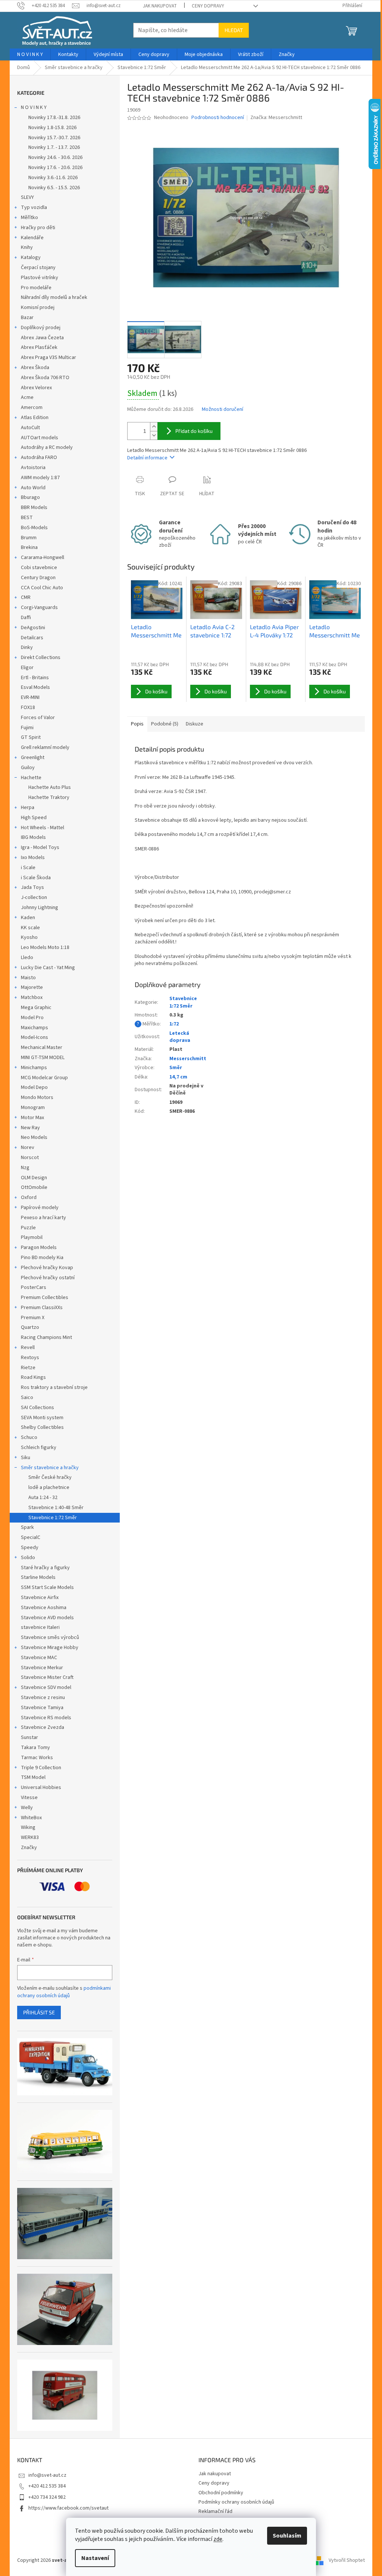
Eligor (27, 668)
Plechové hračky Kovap (47, 1268)
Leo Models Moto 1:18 (45, 947)
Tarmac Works (37, 1758)
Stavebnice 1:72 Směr (53, 1518)
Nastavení (95, 2558)
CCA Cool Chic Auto (42, 588)
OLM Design (34, 1178)
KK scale (30, 928)
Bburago (30, 497)
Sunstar (29, 1737)
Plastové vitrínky (40, 278)
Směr (176, 1068)
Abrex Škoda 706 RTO (45, 378)
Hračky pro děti (38, 228)
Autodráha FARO (39, 458)
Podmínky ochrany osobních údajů (236, 2502)
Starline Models (38, 1577)
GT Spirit (31, 737)
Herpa (28, 808)
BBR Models (34, 508)
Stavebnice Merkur (42, 1668)
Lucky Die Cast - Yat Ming (48, 968)
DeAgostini (33, 628)
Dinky (27, 647)
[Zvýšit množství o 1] (154, 427)
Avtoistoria (33, 468)
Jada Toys (32, 887)
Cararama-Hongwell (43, 558)
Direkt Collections (41, 658)
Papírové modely (40, 1208)
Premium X (33, 1318)
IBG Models (33, 837)
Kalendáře (32, 238)
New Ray (30, 1128)
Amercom (32, 408)
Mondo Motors (37, 1097)
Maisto (28, 978)
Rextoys (30, 1358)
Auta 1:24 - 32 (43, 1498)
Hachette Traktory (49, 797)
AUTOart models (40, 438)
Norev (28, 1148)
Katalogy (31, 257)
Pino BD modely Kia (42, 1258)
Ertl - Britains (35, 678)
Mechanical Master (42, 1047)
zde (218, 2539)
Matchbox (32, 997)
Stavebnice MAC (39, 1658)
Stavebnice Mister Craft (47, 1677)
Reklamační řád (215, 2511)
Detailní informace (147, 458)
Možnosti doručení (223, 410)
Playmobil (32, 1237)
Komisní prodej (38, 307)
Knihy (27, 247)
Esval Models (35, 687)
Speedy (30, 1548)
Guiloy (28, 768)
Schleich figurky (39, 1448)
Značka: (276, 118)
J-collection (34, 897)
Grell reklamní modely (45, 747)
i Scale (28, 868)
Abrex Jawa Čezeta (42, 338)
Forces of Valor (38, 718)
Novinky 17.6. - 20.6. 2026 (55, 168)
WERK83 (30, 1837)
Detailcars (32, 638)
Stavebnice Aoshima (44, 1608)
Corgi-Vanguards (39, 608)
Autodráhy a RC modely (47, 447)
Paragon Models (39, 1248)
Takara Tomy (35, 1748)
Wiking (28, 1827)
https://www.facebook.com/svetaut (68, 2508)
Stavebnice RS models (46, 1718)
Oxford (29, 1198)
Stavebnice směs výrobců (50, 1637)
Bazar (27, 318)
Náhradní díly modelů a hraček (54, 297)
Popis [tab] (137, 724)
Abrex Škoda (35, 368)
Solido (28, 1558)
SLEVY (27, 197)
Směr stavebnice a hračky (50, 1468)
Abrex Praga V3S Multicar (48, 357)
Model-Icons (35, 1037)
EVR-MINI (30, 697)
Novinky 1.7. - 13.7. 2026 (54, 147)
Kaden (28, 918)
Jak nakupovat (160, 6)
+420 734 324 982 (47, 2497)
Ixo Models (33, 858)
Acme (27, 397)
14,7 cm (178, 1077)
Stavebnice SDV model (46, 1687)
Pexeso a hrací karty (43, 1218)
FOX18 (28, 708)
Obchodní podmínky (221, 2493)
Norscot (30, 1158)
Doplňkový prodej (41, 328)
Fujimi (27, 728)
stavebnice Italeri (40, 1627)
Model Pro (32, 1018)
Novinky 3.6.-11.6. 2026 (53, 178)
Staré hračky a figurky (45, 1568)
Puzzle (28, 1228)
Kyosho (29, 937)
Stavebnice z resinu (43, 1698)
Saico (27, 1398)
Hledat (234, 30)
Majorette (32, 987)
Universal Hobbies (41, 1787)
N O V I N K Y (34, 107)
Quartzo (30, 1327)
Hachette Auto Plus (50, 787)
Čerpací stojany (38, 268)
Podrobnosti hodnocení (218, 118)
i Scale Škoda (36, 878)
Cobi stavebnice (39, 568)
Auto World (33, 488)
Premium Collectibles (45, 1298)
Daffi (26, 618)
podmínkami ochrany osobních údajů (64, 1992)
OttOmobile (34, 1187)
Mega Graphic (36, 1008)
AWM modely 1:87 (40, 478)
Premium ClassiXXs (42, 1308)
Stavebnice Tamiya (42, 1708)
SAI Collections (37, 1408)
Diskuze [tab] (195, 724)
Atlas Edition (35, 418)
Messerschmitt (188, 1059)
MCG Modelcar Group (44, 1078)
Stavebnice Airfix (40, 1598)
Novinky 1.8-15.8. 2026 (52, 128)
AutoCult (30, 428)
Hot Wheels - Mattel (43, 828)
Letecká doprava (180, 1037)
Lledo (27, 958)
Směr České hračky (50, 1477)
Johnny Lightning (40, 908)
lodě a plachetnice (49, 1487)
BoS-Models (34, 528)
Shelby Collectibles (42, 1427)
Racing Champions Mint (46, 1337)
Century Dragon (38, 578)
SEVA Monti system (42, 1418)
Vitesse (29, 1798)
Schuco (29, 1437)
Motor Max (32, 1118)
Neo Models (34, 1137)
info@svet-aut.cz (47, 2475)
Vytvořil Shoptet (347, 2560)
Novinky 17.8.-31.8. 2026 (54, 118)
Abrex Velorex (36, 388)
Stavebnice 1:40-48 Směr (56, 1508)
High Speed (34, 818)
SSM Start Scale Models (47, 1587)
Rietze (28, 1368)
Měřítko (29, 218)
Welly (27, 1808)
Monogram (33, 1108)
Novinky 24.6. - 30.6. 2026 (55, 157)
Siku (26, 1458)
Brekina (29, 547)
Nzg (25, 1168)
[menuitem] (30, 54)
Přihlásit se (39, 2012)
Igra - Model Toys (40, 847)
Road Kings (33, 1377)
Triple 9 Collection (41, 1768)
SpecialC (31, 1537)
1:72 (174, 1024)
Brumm (29, 538)
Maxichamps (35, 1028)
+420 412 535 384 (47, 2486)
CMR (26, 597)
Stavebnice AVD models (47, 1618)
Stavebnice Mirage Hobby (50, 1648)
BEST (27, 518)
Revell (28, 1348)
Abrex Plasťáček (39, 347)
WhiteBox (31, 1818)
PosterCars (34, 1287)
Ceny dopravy (208, 6)
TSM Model (33, 1777)
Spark (27, 1527)
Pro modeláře (36, 288)
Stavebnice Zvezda (43, 1727)
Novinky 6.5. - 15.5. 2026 (54, 188)
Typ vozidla (34, 207)
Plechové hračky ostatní (48, 1278)
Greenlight (33, 758)
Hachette (31, 778)
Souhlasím (287, 2536)
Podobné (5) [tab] (165, 724)
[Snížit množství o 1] (154, 435)
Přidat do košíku (194, 431)
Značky (29, 1848)
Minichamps (34, 1068)
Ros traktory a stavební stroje (54, 1387)
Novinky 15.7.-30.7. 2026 (54, 138)
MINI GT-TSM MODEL (43, 1058)
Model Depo (34, 1087)
